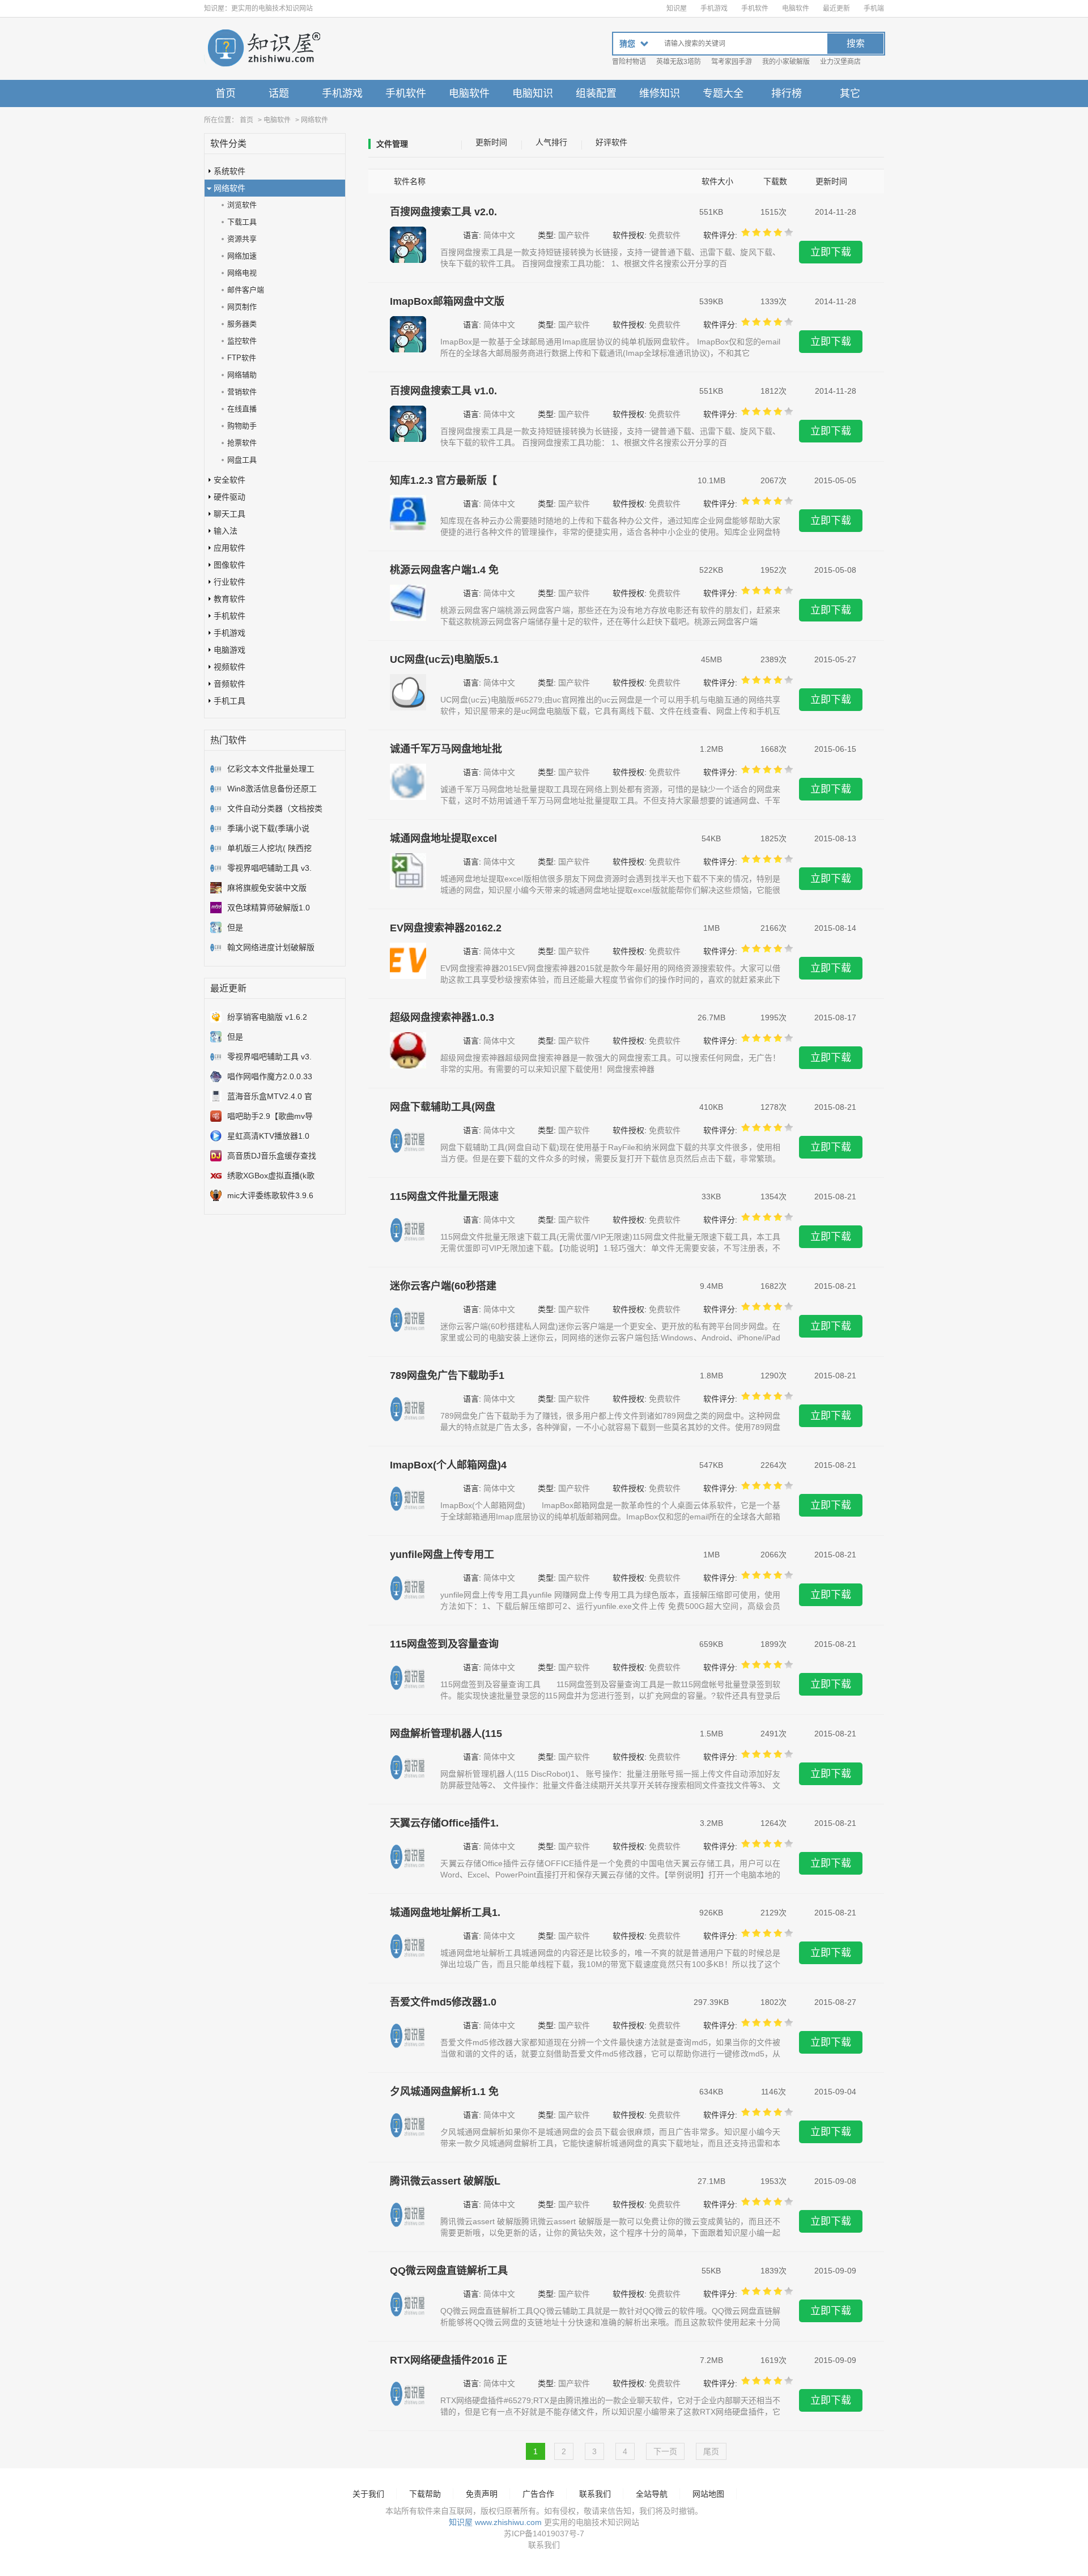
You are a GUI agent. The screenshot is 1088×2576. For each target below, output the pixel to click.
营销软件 (242, 392)
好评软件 (611, 142)
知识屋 (677, 8)
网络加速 (242, 256)
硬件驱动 (229, 497)
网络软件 (314, 120)
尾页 (711, 2451)
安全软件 (229, 480)
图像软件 (229, 565)
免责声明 (482, 2494)
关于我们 (368, 2494)
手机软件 (755, 8)
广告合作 (538, 2494)
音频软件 (229, 684)
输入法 (226, 531)
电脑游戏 (229, 650)
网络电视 (242, 273)
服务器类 (242, 324)
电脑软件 (796, 8)
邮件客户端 (246, 290)
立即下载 (831, 252)
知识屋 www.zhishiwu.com (495, 2522)
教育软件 (229, 599)
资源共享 (242, 239)
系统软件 (229, 171)
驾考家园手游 (732, 62)
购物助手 (242, 426)
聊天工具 (229, 514)
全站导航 (652, 2494)
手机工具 (229, 701)
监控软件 (242, 341)
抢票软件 (242, 443)
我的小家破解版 (786, 62)
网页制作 (242, 307)
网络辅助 (242, 375)
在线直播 (242, 409)
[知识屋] (263, 49)
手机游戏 (714, 8)
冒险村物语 (629, 62)
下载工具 (242, 222)
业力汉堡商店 (840, 62)
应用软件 (229, 548)
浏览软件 (242, 205)
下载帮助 (425, 2494)
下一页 (665, 2451)
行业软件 (229, 582)
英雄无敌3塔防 (679, 62)
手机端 (874, 8)
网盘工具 (242, 460)
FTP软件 (242, 358)
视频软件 (229, 667)
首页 (226, 93)
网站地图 (708, 2494)
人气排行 (551, 142)
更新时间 (491, 142)
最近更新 (836, 8)
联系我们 (595, 2494)
